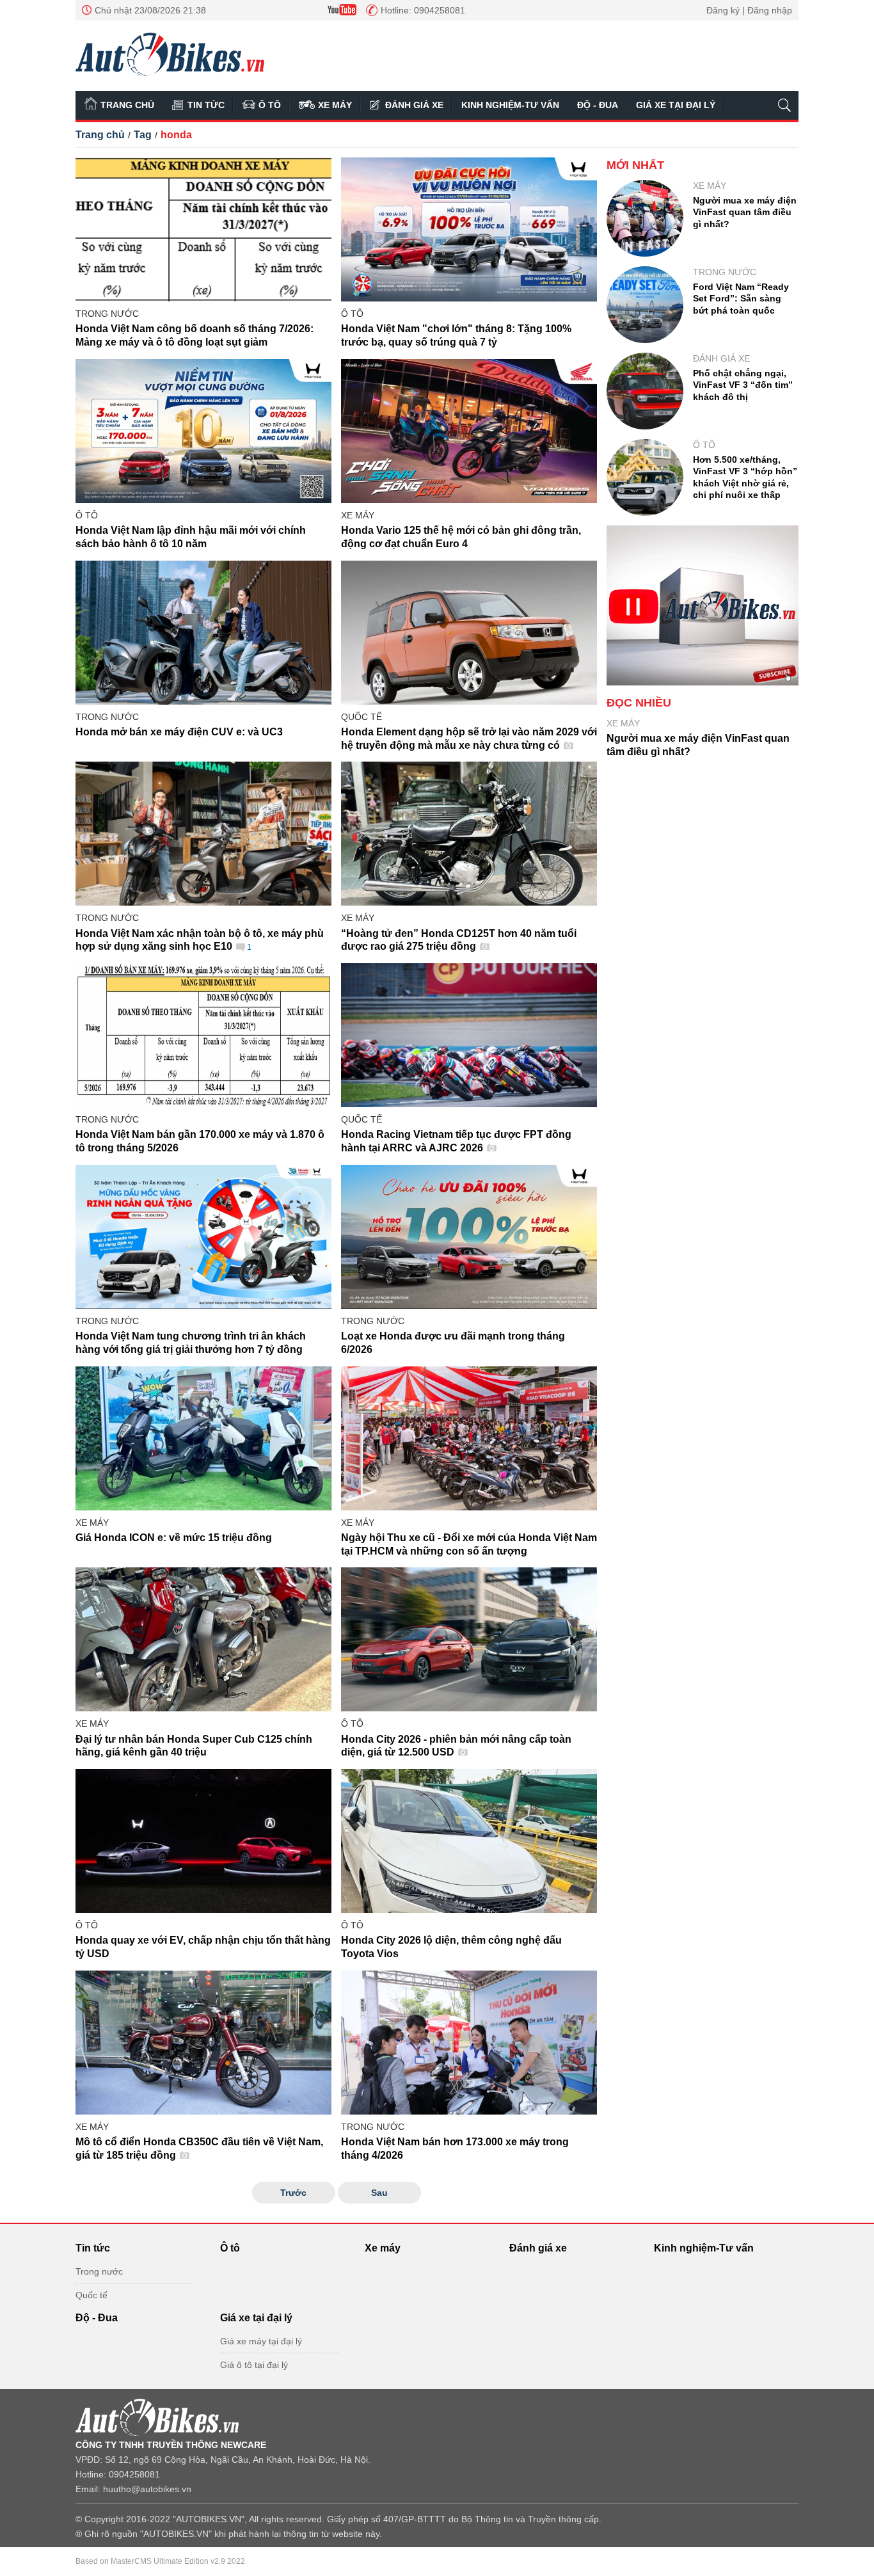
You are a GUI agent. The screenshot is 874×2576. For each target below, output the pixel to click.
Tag (143, 135)
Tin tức (206, 105)
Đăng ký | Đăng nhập (749, 10)
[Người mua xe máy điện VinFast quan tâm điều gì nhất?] (645, 218)
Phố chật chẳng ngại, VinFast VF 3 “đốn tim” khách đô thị (743, 385)
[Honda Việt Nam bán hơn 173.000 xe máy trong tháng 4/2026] (469, 2043)
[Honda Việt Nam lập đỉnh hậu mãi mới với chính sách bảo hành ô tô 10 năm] (203, 431)
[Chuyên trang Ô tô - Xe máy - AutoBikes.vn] (170, 54)
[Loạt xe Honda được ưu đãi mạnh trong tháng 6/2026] (469, 1237)
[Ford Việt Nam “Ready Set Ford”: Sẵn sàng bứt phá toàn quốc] (645, 305)
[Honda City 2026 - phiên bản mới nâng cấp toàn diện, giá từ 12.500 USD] (469, 1639)
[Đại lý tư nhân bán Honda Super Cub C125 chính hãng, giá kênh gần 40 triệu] (203, 1639)
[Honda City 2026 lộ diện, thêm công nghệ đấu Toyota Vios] (469, 1841)
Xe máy (335, 105)
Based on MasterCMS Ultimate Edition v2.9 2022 (160, 2561)
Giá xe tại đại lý (676, 105)
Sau (379, 2193)
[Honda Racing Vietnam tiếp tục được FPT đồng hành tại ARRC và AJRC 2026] (469, 1035)
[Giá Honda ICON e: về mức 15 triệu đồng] (203, 1438)
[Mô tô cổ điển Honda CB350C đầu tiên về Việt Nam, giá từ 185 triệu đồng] (203, 2043)
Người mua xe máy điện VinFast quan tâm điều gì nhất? (745, 212)
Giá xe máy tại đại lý (261, 2341)
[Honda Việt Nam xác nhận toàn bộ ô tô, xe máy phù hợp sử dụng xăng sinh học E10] (203, 834)
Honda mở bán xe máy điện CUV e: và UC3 (179, 732)
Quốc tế (362, 717)
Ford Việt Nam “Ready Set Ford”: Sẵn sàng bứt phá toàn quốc (741, 298)
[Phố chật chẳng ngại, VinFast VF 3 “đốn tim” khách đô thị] (645, 391)
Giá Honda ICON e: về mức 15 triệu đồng (174, 1538)
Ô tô (270, 105)
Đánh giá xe (414, 105)
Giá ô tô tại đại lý (254, 2365)
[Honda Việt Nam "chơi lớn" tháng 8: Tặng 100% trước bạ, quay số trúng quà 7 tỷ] (469, 229)
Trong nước (107, 314)
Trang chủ (127, 105)
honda (176, 135)
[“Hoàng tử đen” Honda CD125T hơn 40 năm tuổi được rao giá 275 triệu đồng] (469, 834)
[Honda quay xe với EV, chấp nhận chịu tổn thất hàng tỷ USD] (203, 1841)
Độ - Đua (598, 105)
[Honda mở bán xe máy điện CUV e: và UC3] (203, 633)
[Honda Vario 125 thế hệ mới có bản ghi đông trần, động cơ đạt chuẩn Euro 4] (469, 431)
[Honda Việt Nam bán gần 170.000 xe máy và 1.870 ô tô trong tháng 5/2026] (203, 1035)
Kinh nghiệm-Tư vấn (510, 105)
